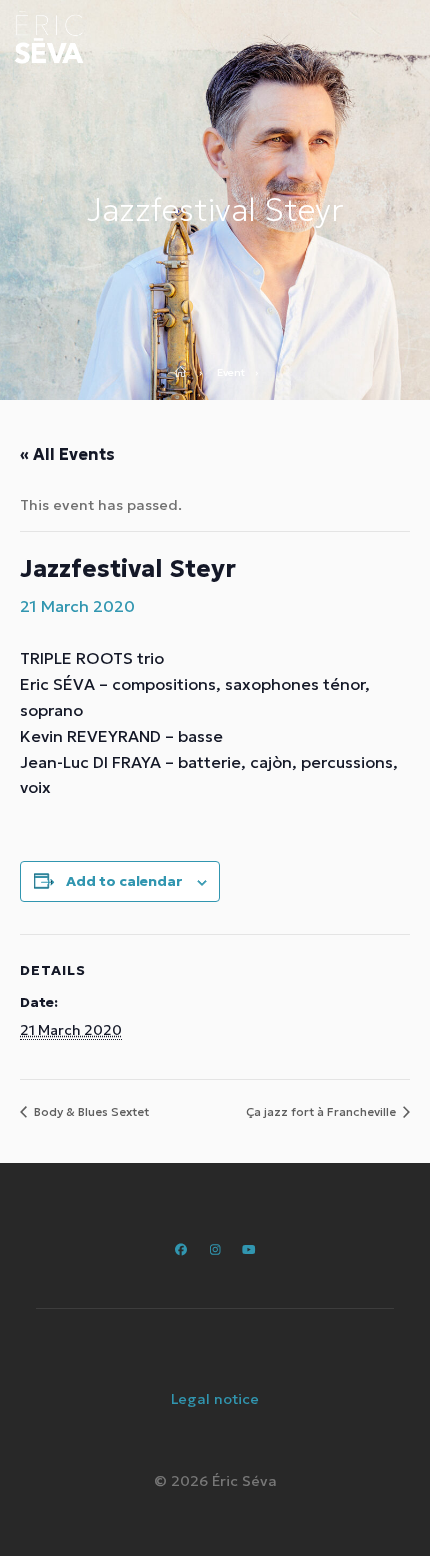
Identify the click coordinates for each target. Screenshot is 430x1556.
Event (231, 373)
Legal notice (215, 1399)
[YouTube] (248, 1249)
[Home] (187, 373)
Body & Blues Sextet (90, 1111)
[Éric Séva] (49, 37)
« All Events (67, 454)
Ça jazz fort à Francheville (322, 1111)
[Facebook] (181, 1249)
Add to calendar (124, 881)
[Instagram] (214, 1249)
